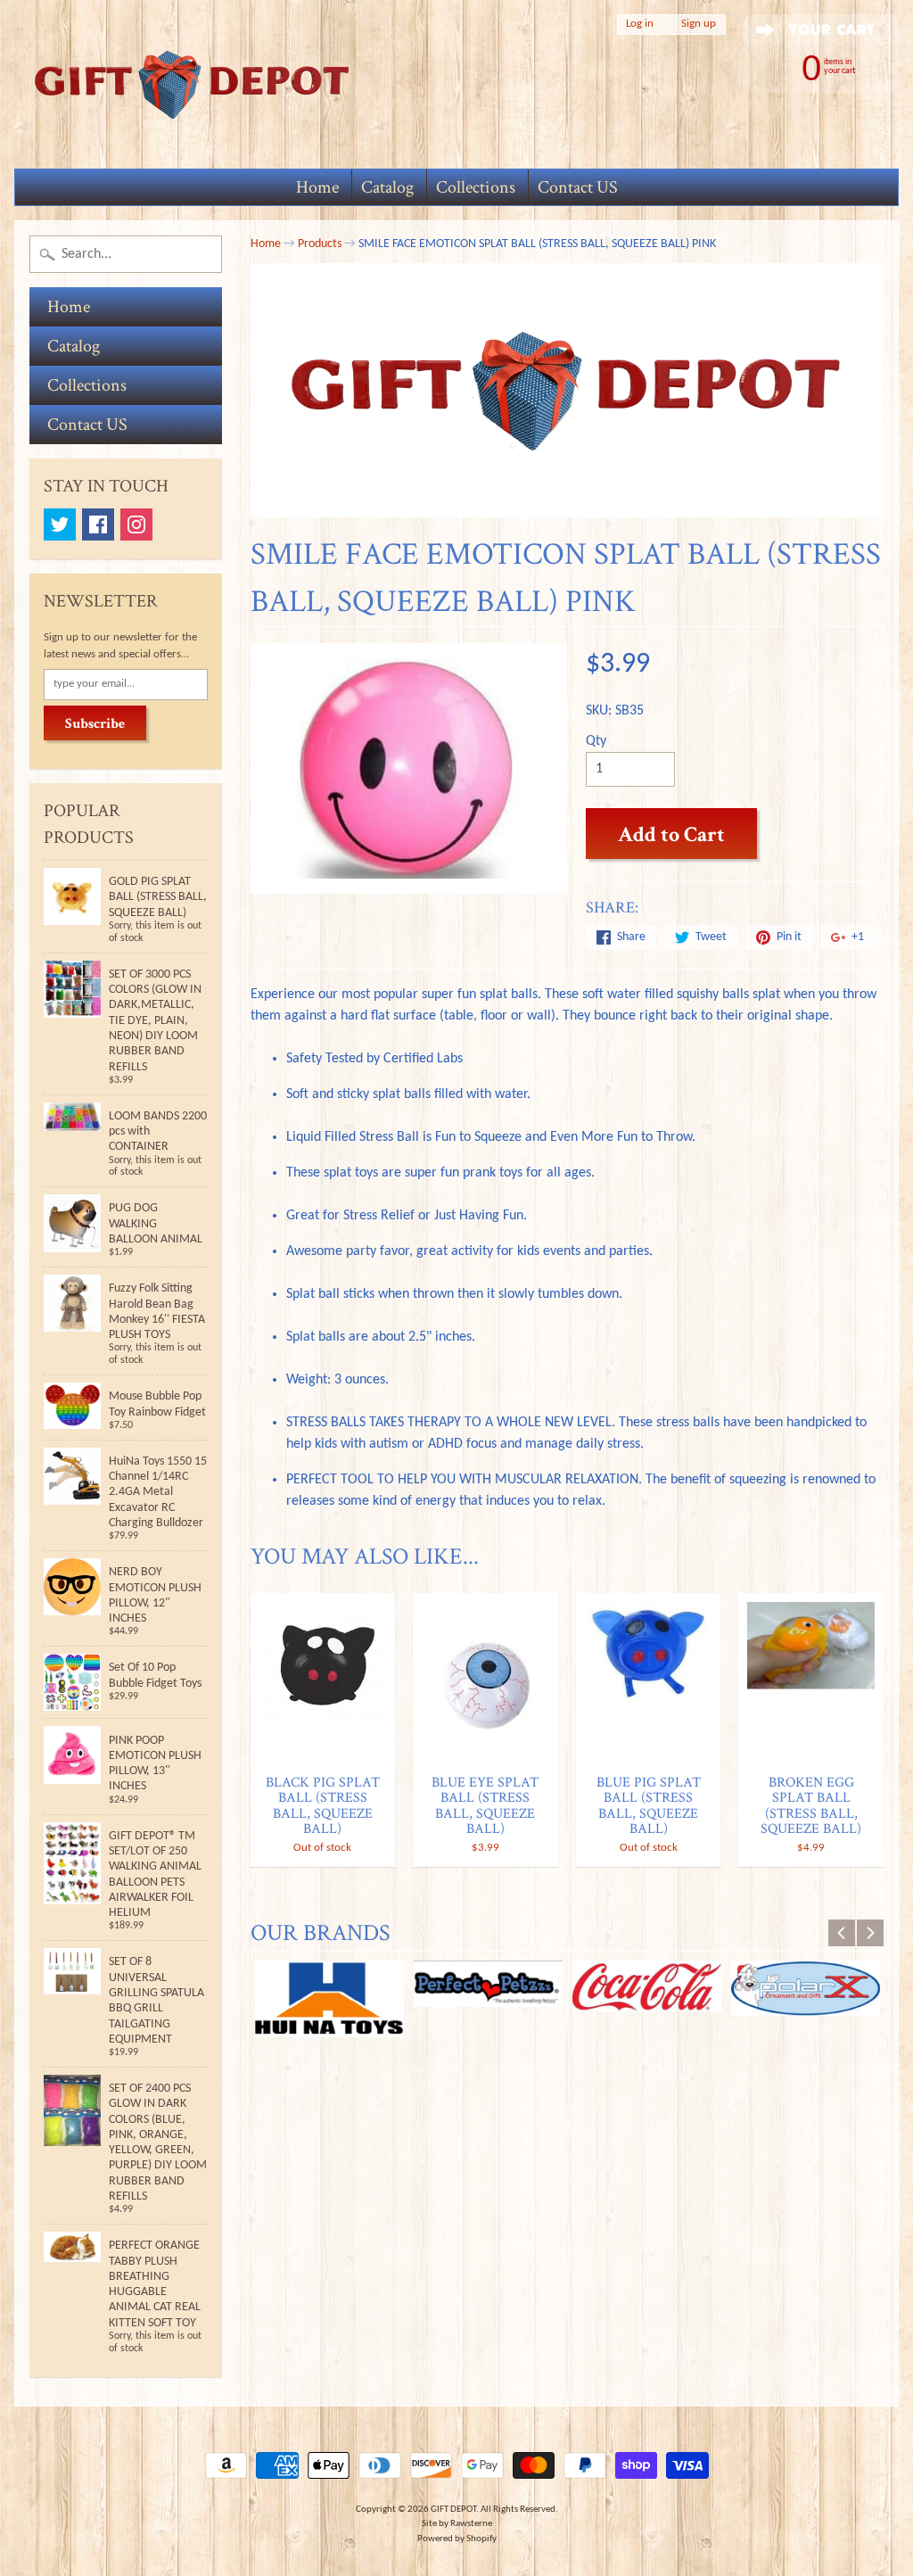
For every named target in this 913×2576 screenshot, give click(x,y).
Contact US (578, 187)
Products (320, 244)
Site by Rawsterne (457, 2524)
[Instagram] (136, 524)
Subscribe (95, 724)
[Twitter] (60, 524)
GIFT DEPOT (453, 2510)
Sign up (699, 24)
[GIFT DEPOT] (193, 84)
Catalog (387, 187)
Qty (596, 741)
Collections (476, 187)
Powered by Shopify (457, 2539)
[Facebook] (98, 524)
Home (317, 187)
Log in (640, 24)
